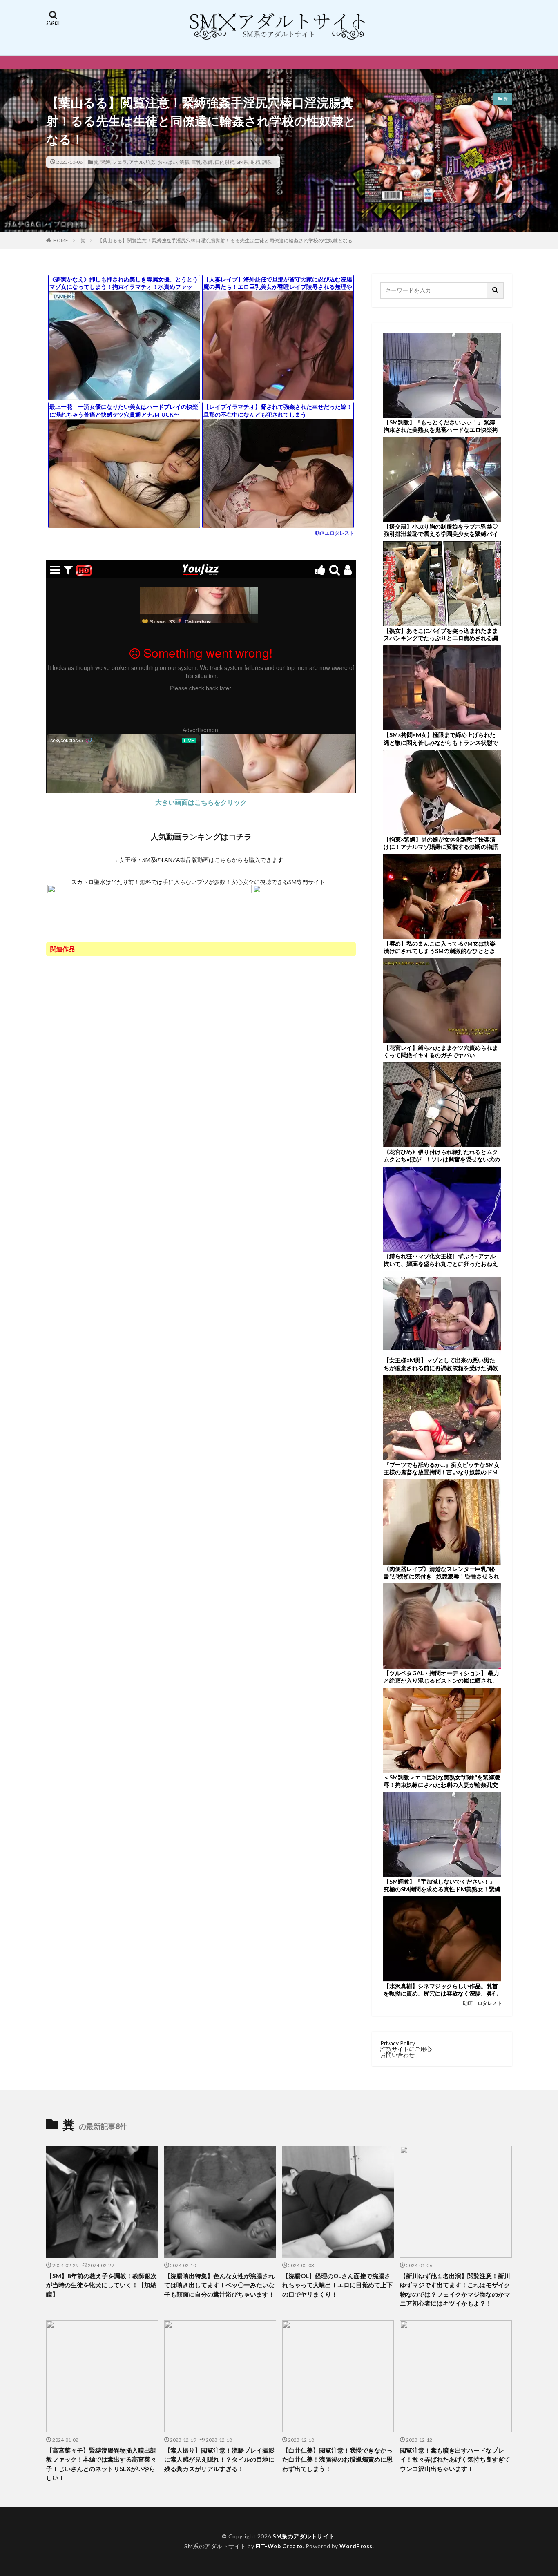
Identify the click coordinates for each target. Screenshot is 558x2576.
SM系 (242, 162)
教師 (208, 162)
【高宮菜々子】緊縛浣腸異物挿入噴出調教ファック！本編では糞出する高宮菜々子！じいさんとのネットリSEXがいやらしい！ (101, 2464)
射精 (255, 162)
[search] (496, 290)
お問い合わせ (397, 2055)
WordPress (356, 2546)
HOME (61, 240)
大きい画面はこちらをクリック (201, 802)
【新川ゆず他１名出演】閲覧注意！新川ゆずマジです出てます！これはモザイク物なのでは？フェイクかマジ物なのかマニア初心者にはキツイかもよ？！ (455, 2290)
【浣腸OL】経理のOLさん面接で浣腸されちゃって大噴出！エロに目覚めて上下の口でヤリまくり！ (337, 2285)
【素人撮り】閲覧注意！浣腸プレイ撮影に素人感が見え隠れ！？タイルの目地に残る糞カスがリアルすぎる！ (219, 2459)
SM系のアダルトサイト (304, 2536)
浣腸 (184, 162)
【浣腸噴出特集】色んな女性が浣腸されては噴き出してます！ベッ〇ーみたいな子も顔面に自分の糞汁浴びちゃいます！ (219, 2285)
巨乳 (196, 162)
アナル (136, 162)
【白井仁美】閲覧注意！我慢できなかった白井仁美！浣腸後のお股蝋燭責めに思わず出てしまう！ (337, 2459)
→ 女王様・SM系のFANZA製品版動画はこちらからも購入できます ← (201, 860)
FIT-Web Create (279, 2546)
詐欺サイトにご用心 (406, 2049)
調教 (267, 162)
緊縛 (105, 162)
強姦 (151, 162)
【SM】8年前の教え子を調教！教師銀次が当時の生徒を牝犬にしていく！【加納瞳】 (102, 2285)
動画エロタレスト (335, 533)
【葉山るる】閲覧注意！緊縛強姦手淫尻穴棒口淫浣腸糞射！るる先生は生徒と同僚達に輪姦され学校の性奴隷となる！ (228, 240)
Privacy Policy (398, 2043)
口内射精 (225, 162)
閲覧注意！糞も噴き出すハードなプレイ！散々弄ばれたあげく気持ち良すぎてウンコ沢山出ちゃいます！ (455, 2459)
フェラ (120, 162)
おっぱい (167, 162)
